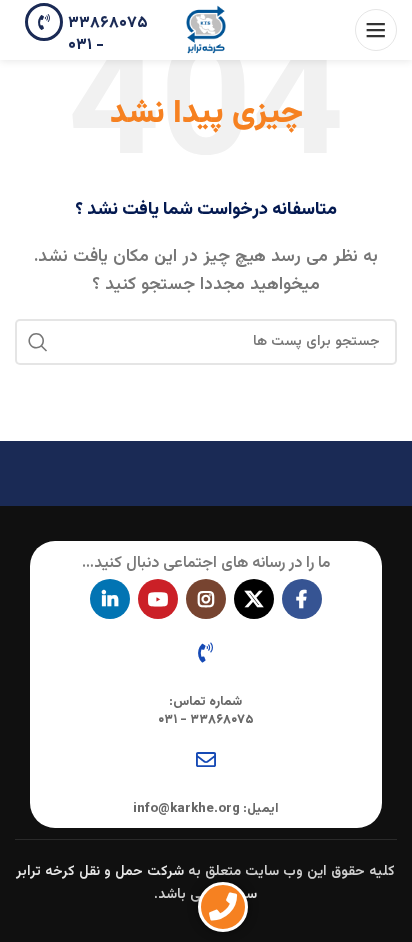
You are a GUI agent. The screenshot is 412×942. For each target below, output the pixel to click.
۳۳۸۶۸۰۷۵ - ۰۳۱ (108, 34)
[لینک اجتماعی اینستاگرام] (206, 599)
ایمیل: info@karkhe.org (206, 809)
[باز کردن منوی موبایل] (376, 30)
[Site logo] (206, 30)
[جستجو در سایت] (38, 342)
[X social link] (254, 599)
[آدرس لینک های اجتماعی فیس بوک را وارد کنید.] (302, 599)
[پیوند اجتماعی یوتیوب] (158, 599)
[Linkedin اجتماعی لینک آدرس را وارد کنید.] (110, 599)
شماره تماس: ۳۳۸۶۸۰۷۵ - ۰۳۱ (206, 711)
